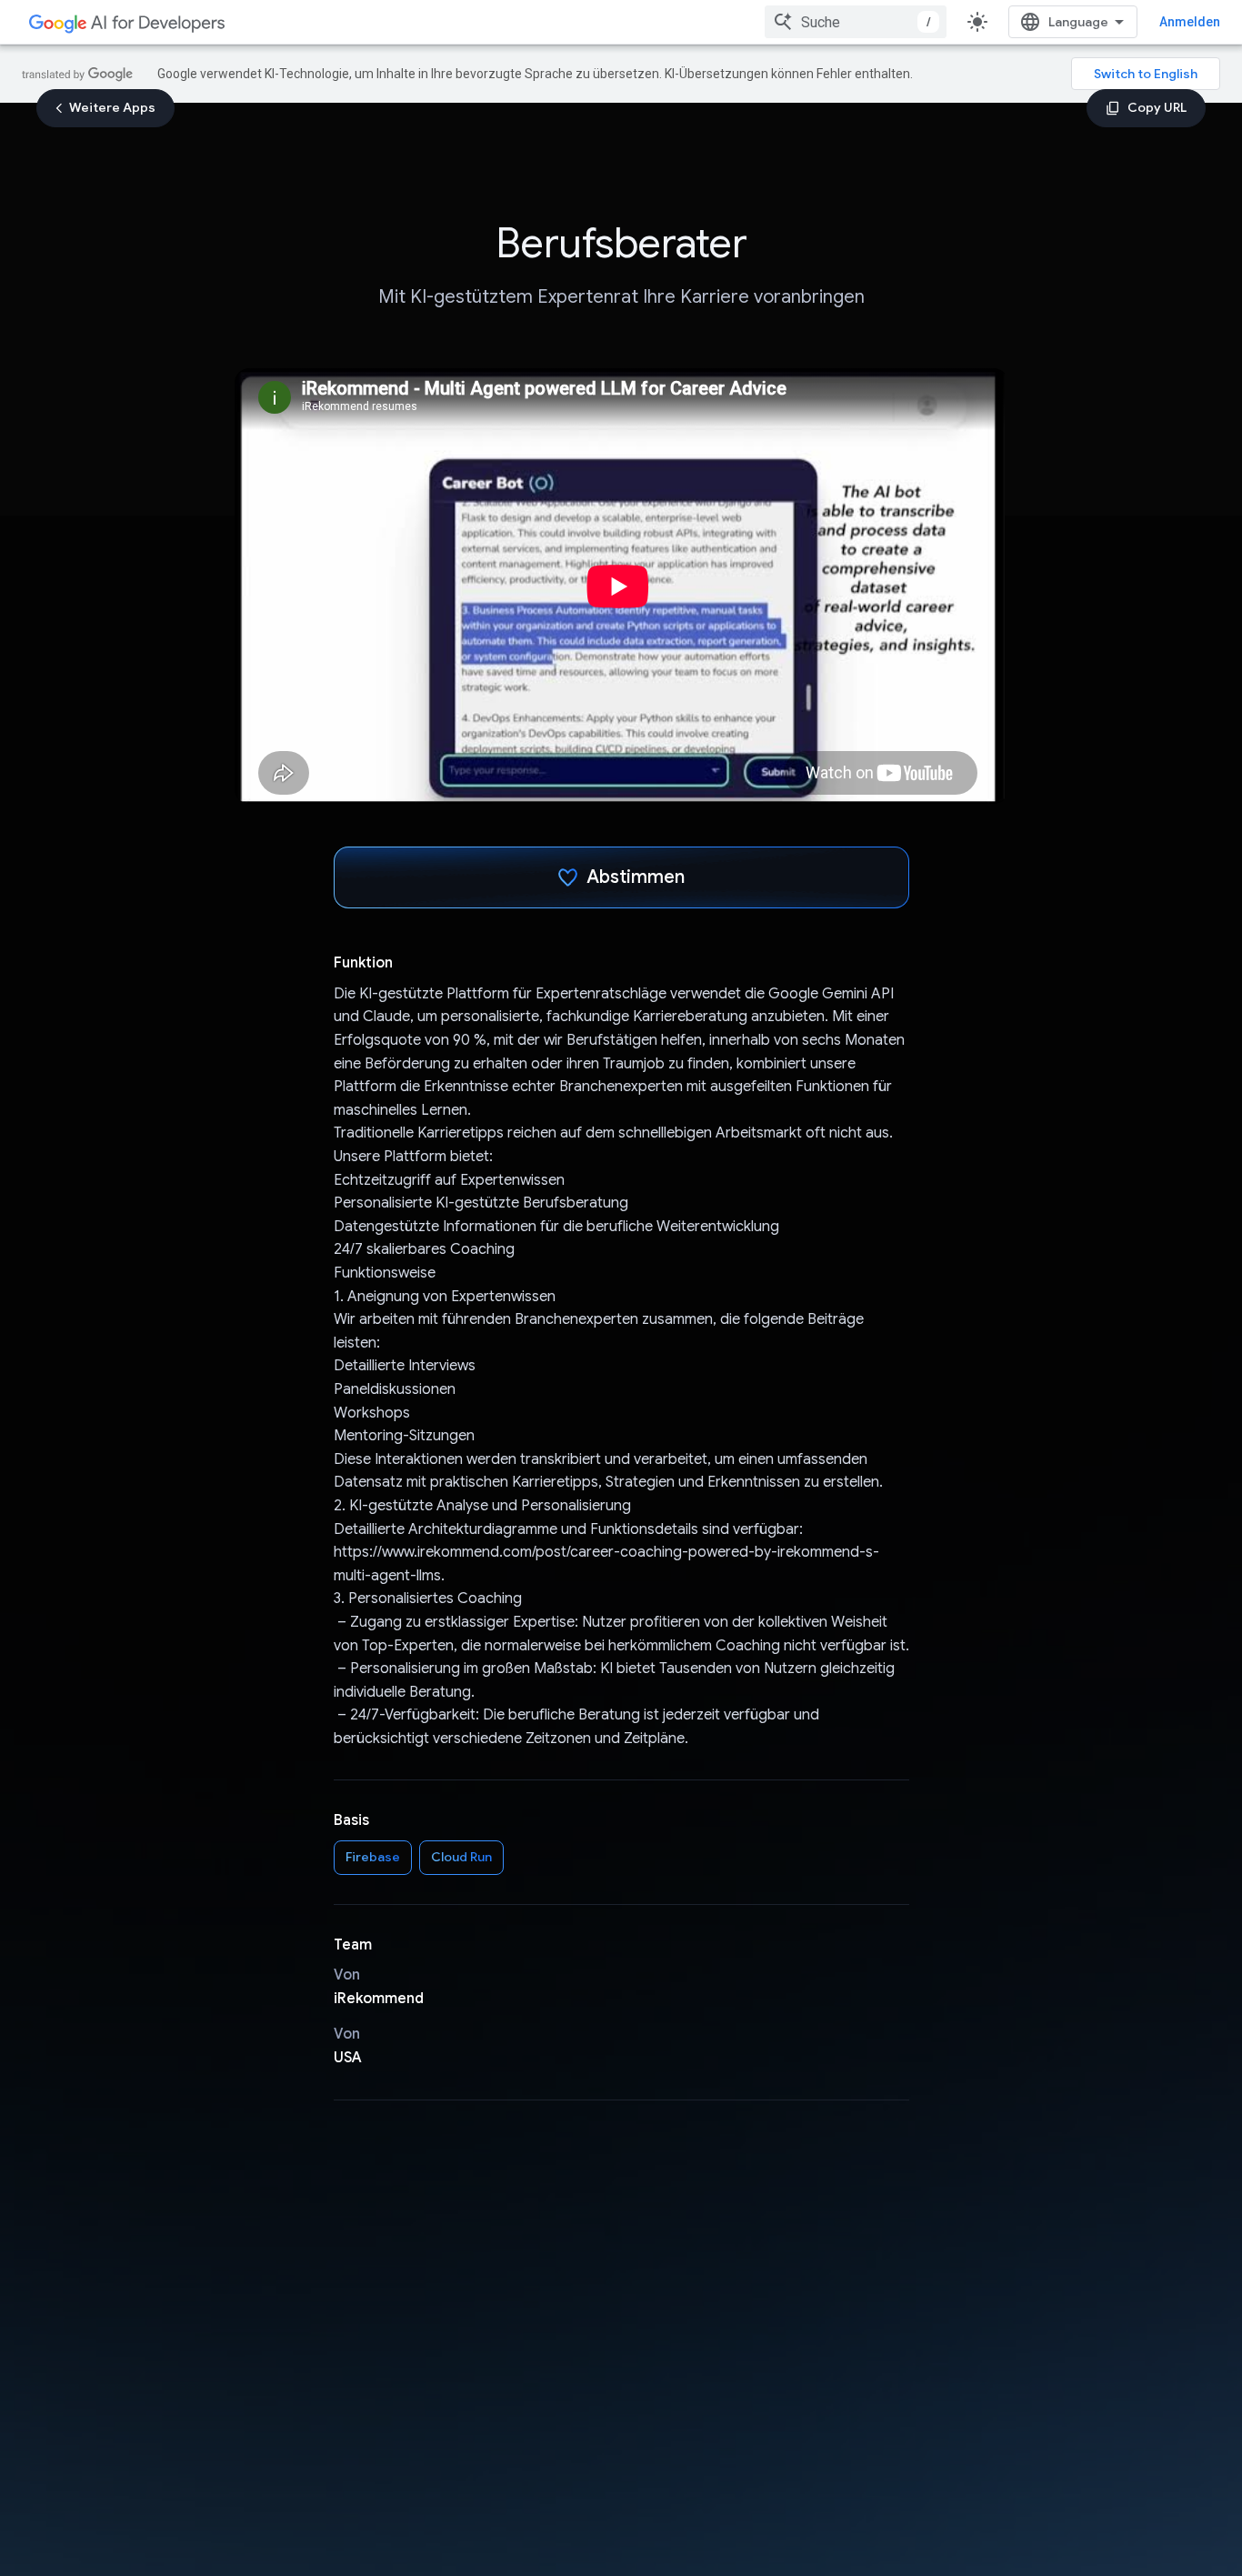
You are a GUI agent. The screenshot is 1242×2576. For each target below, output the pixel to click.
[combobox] (856, 22)
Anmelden (1190, 22)
